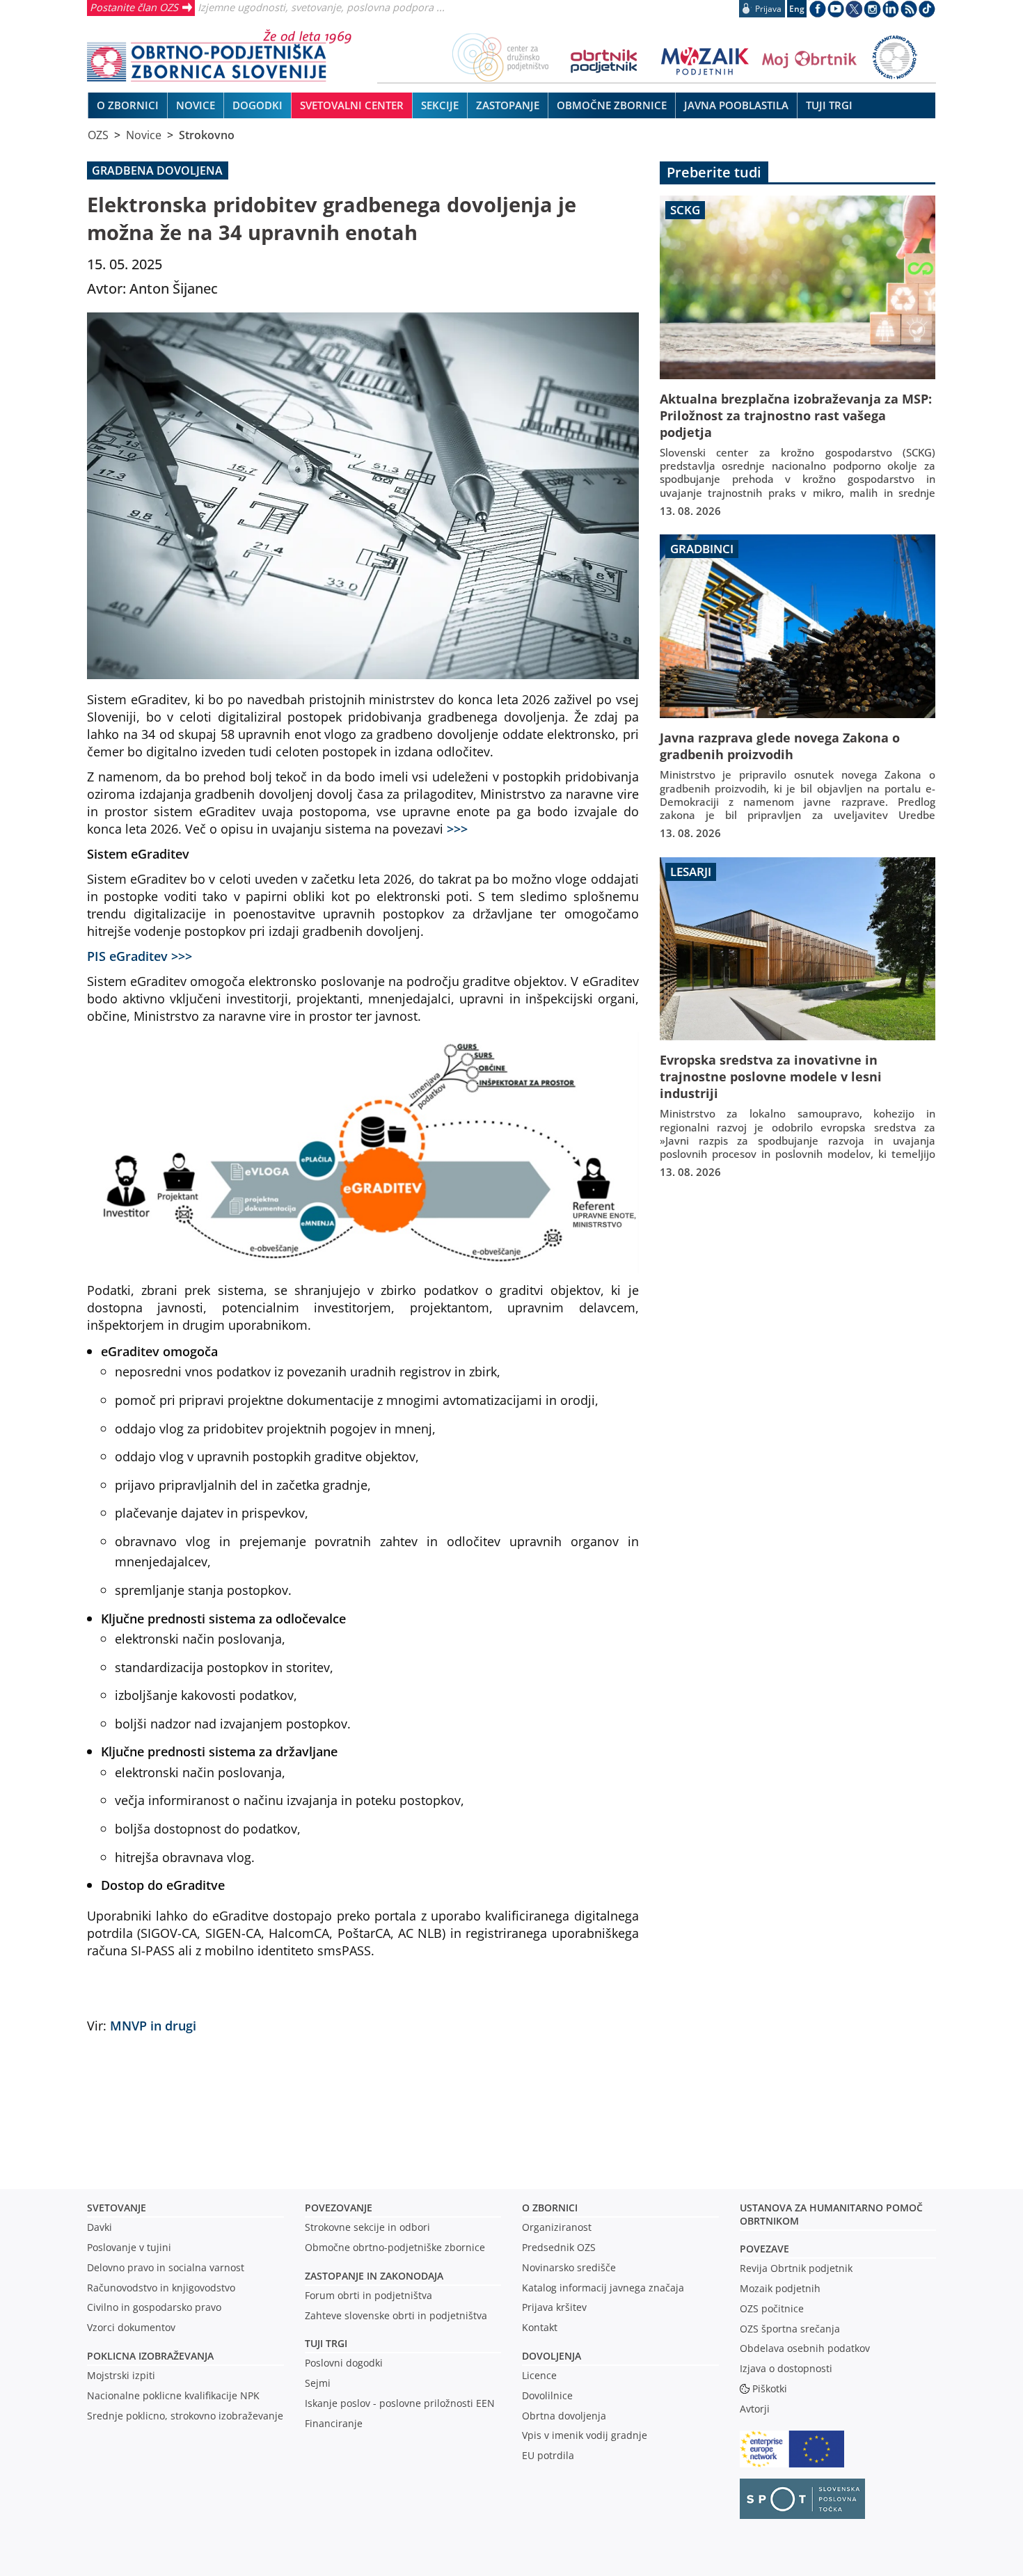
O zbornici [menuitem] (128, 105)
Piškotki (770, 2388)
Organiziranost (557, 2227)
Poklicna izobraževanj (147, 2356)
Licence (539, 2375)
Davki (100, 2227)
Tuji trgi (326, 2343)
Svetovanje (117, 2208)
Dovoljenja (552, 2356)
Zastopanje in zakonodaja (374, 2276)
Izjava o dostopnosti (786, 2368)
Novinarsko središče (569, 2267)
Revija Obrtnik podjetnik (796, 2268)
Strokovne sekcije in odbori (367, 2227)
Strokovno (207, 135)
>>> (457, 828)
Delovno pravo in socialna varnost (166, 2267)
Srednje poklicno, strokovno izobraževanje (185, 2416)
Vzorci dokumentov (131, 2327)
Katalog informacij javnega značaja (603, 2288)
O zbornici (550, 2208)
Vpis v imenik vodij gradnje (585, 2435)
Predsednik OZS (559, 2247)
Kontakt (540, 2327)
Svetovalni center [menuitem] (352, 105)
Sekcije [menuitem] (440, 105)
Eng (797, 9)
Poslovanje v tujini (129, 2247)
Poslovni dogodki (344, 2363)
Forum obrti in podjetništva (368, 2295)
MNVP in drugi (153, 2025)
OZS (98, 135)
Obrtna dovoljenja (564, 2416)
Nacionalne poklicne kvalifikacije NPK (173, 2395)
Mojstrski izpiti (121, 2375)
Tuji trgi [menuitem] (829, 105)
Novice (144, 135)
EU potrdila (548, 2455)
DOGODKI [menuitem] (257, 105)
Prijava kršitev (554, 2307)
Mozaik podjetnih (780, 2288)
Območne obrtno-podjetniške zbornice (395, 2247)
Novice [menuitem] (196, 105)
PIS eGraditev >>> (140, 956)
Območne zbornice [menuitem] (612, 105)
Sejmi (318, 2383)
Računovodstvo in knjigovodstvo (161, 2288)
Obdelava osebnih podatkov (805, 2348)
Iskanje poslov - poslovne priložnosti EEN (400, 2403)
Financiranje (334, 2423)
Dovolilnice (547, 2395)
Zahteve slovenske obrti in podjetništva (396, 2315)
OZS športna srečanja (790, 2329)
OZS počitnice (772, 2308)
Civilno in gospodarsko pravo (154, 2307)
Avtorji (755, 2409)
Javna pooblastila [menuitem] (736, 105)
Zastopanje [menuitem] (508, 105)
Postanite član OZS (134, 7)
